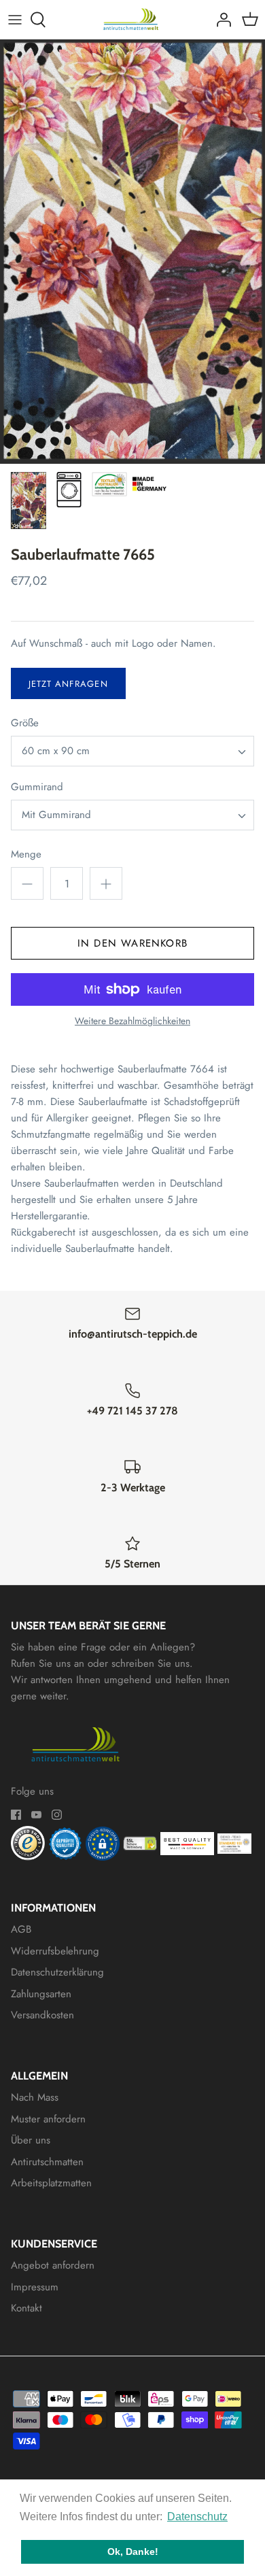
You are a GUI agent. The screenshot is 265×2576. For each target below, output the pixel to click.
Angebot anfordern (53, 2265)
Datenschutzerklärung (57, 1972)
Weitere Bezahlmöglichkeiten (132, 1021)
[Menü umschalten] (15, 20)
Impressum (35, 2287)
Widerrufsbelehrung (55, 1951)
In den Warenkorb (132, 943)
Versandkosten (42, 2015)
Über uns (31, 2140)
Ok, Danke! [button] (133, 2552)
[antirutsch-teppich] (133, 19)
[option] (132, 252)
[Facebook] (16, 1815)
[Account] (220, 20)
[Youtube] (36, 1815)
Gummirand (37, 787)
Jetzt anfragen (68, 684)
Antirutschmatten (47, 2162)
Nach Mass (35, 2097)
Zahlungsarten (41, 1994)
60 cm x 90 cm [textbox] (56, 751)
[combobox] (132, 751)
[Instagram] (57, 1815)
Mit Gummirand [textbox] (56, 815)
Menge (26, 854)
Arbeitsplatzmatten (51, 2183)
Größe (25, 723)
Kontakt (26, 2308)
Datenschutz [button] (197, 2516)
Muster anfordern (48, 2119)
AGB (21, 1929)
